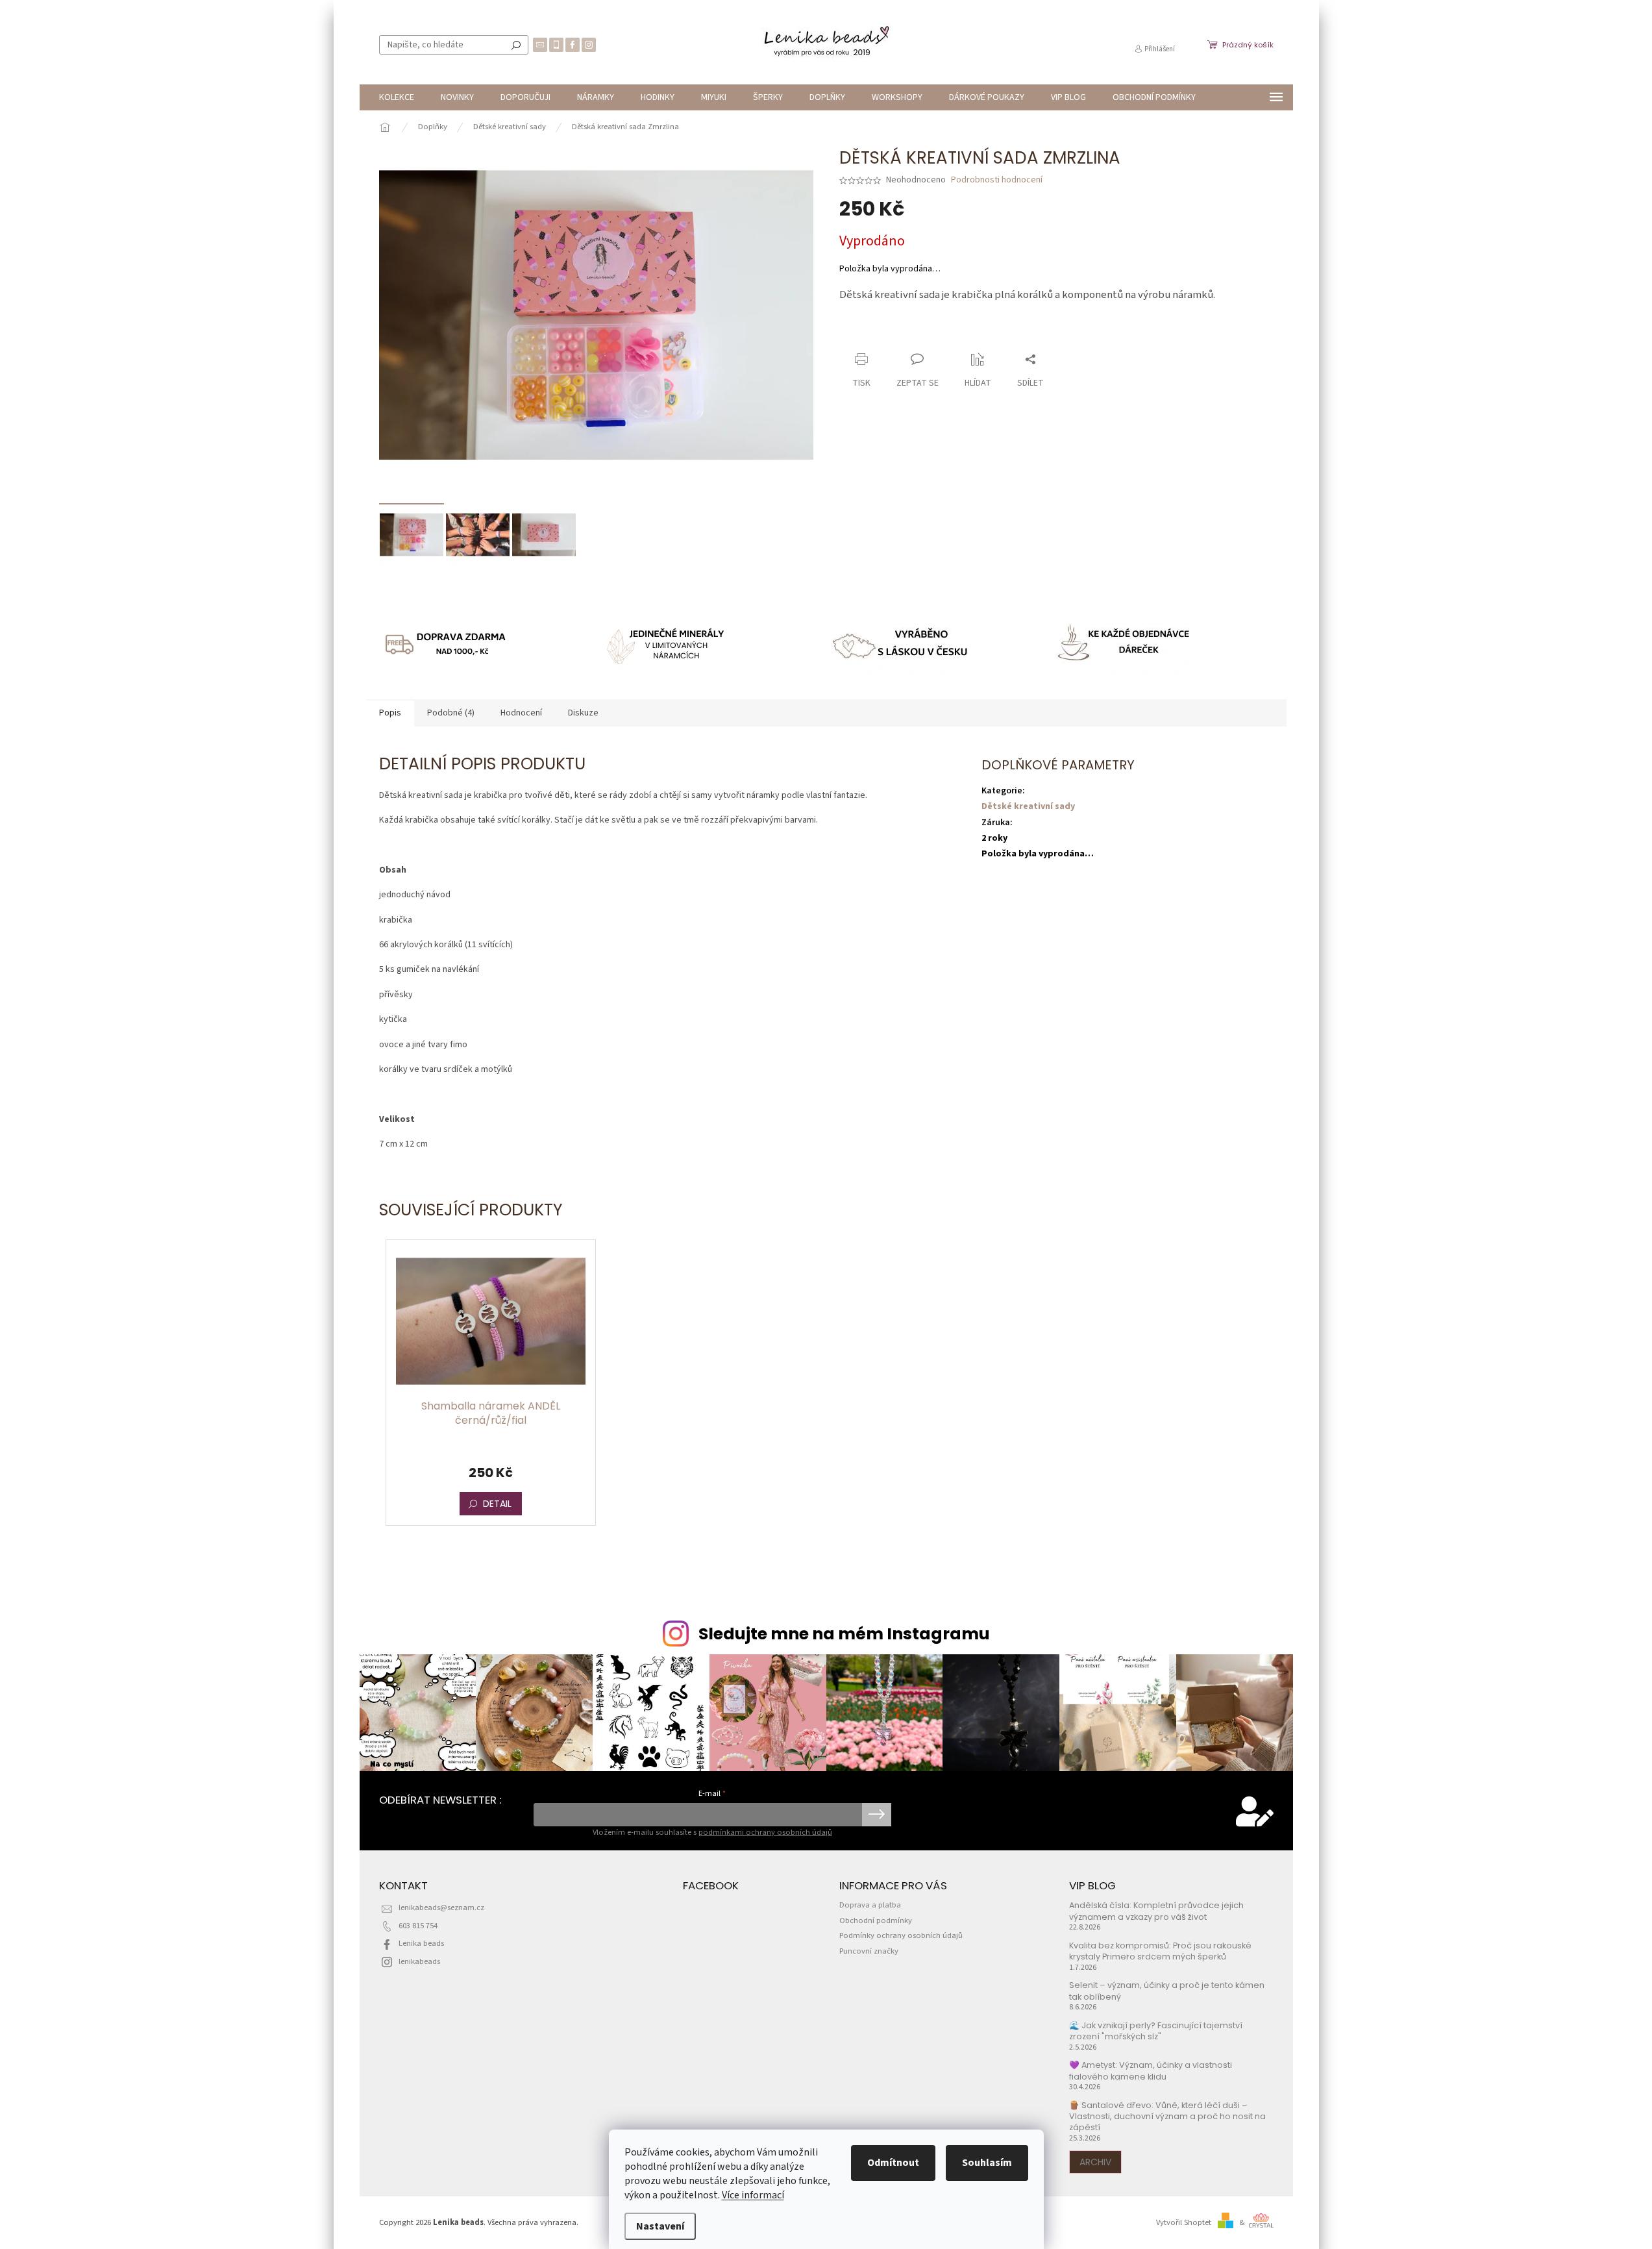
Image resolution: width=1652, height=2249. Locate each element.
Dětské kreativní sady (1028, 806)
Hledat (516, 45)
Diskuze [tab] (583, 713)
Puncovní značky (869, 1951)
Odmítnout (893, 2163)
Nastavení (660, 2226)
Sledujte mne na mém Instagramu (844, 1634)
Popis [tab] (390, 713)
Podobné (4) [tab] (451, 713)
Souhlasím (987, 2163)
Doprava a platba (870, 1905)
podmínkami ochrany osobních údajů (765, 1832)
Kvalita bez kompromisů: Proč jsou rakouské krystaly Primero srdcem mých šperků (1160, 1951)
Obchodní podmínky (876, 1920)
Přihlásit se (877, 1815)
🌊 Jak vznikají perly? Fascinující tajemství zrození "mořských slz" (1156, 2031)
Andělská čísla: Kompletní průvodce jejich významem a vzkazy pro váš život (1156, 1911)
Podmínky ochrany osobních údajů (901, 1935)
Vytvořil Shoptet (1184, 2222)
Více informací (753, 2195)
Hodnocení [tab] (521, 713)
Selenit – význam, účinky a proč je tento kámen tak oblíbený (1167, 1991)
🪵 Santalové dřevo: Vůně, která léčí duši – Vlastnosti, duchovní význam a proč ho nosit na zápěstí (1167, 2117)
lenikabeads (419, 1961)
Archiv (1095, 2162)
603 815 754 (418, 1926)
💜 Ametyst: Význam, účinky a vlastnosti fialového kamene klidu (1151, 2070)
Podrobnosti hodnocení (997, 180)
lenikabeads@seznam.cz (441, 1907)
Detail (497, 1504)
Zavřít (908, 334)
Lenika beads (421, 1943)
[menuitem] (397, 97)
